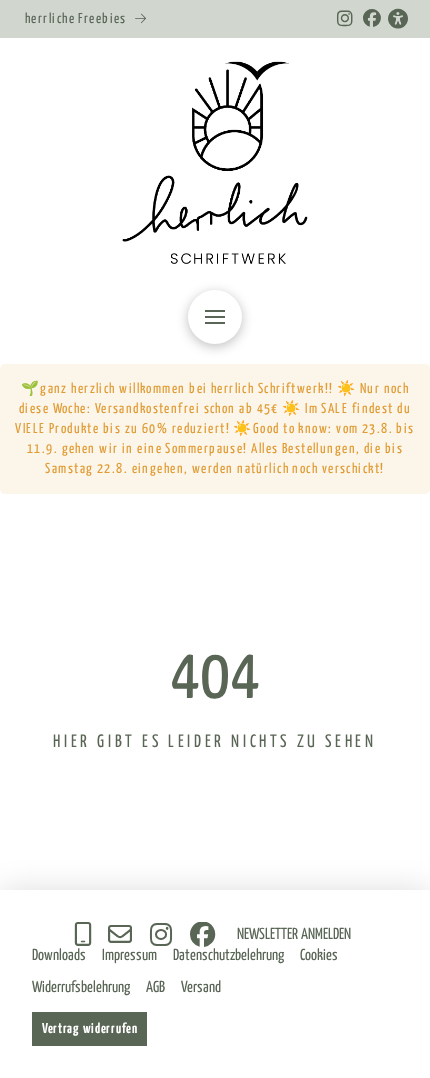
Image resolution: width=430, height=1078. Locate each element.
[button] (215, 317)
